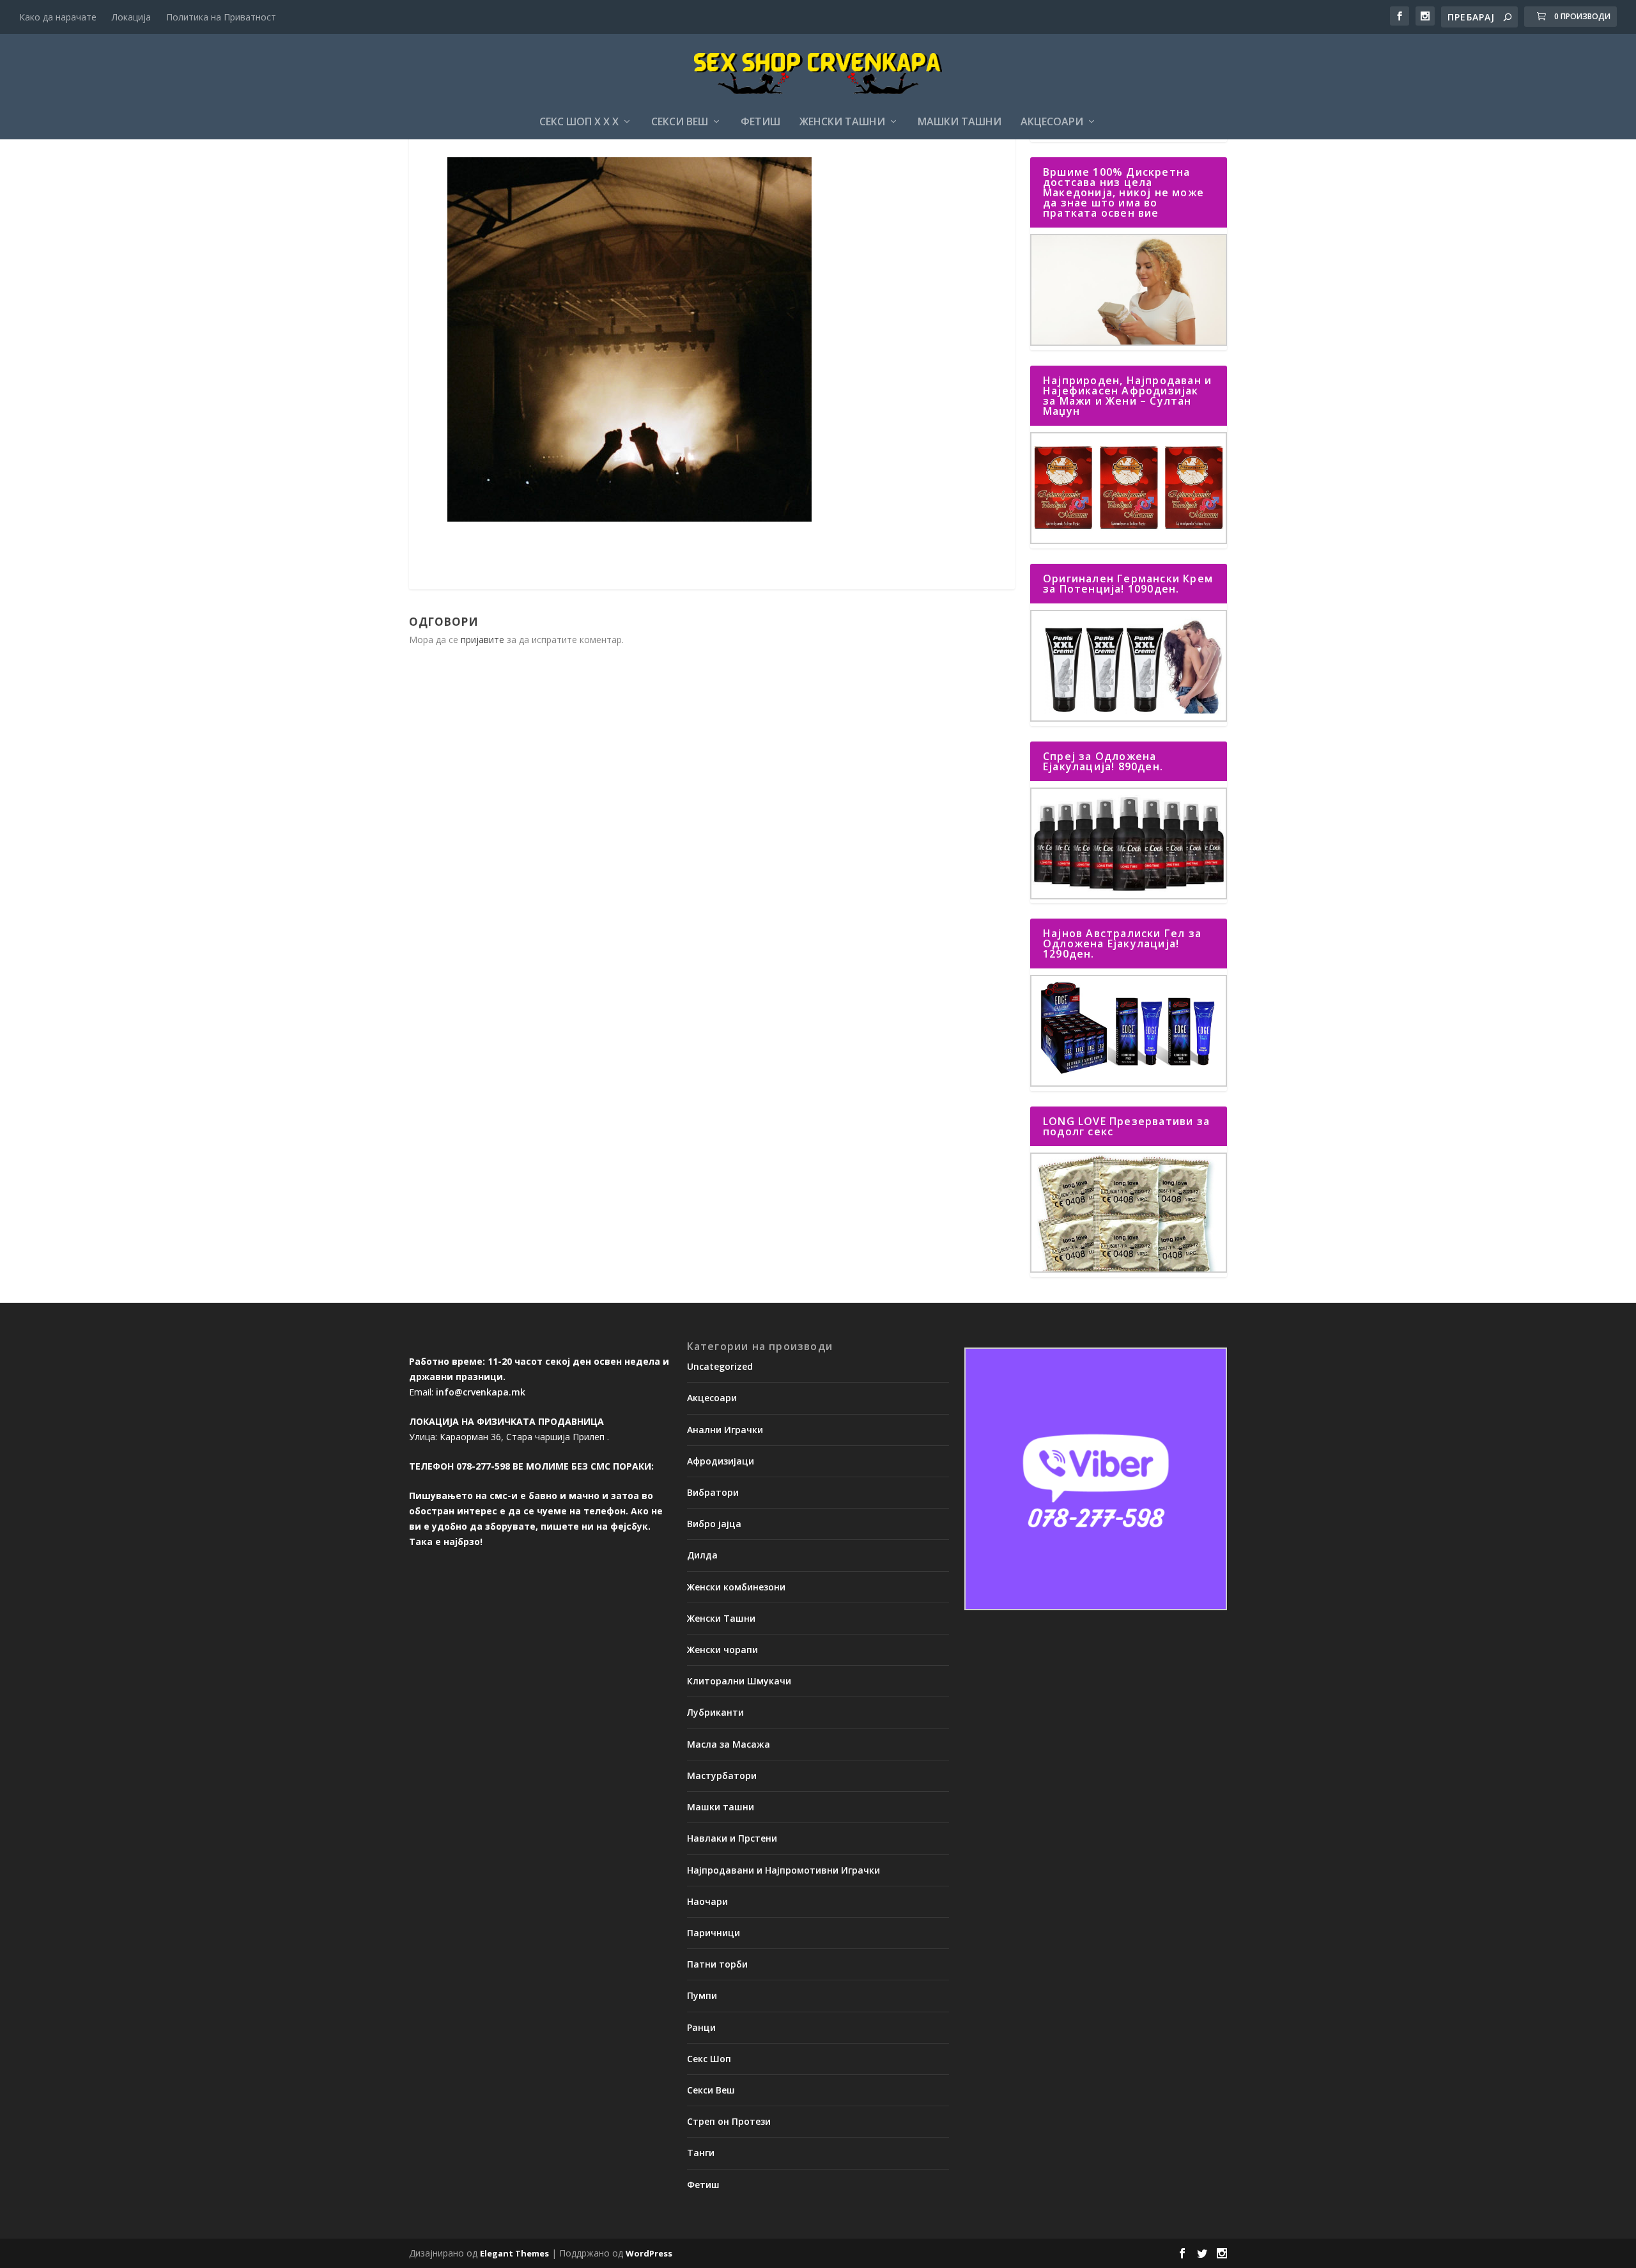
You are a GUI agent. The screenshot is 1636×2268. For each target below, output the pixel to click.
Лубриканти (715, 1712)
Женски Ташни (842, 122)
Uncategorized (720, 1366)
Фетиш (760, 122)
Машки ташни (960, 122)
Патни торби (717, 1964)
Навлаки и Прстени (732, 1838)
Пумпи (702, 1995)
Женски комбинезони (736, 1587)
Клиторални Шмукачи (739, 1681)
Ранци (701, 2027)
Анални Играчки (725, 1430)
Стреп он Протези (729, 2121)
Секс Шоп (709, 2059)
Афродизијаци (721, 1461)
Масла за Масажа (729, 1744)
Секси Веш (680, 122)
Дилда (702, 1555)
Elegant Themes (514, 2253)
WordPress (649, 2253)
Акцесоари (1052, 122)
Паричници (714, 1933)
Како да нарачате (58, 17)
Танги (701, 2153)
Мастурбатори (722, 1775)
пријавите (482, 640)
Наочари (707, 1901)
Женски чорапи (722, 1650)
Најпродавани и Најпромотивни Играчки (783, 1870)
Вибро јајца (714, 1524)
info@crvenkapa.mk (481, 1392)
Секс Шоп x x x (579, 122)
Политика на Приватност (221, 17)
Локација (131, 17)
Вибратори (713, 1492)
